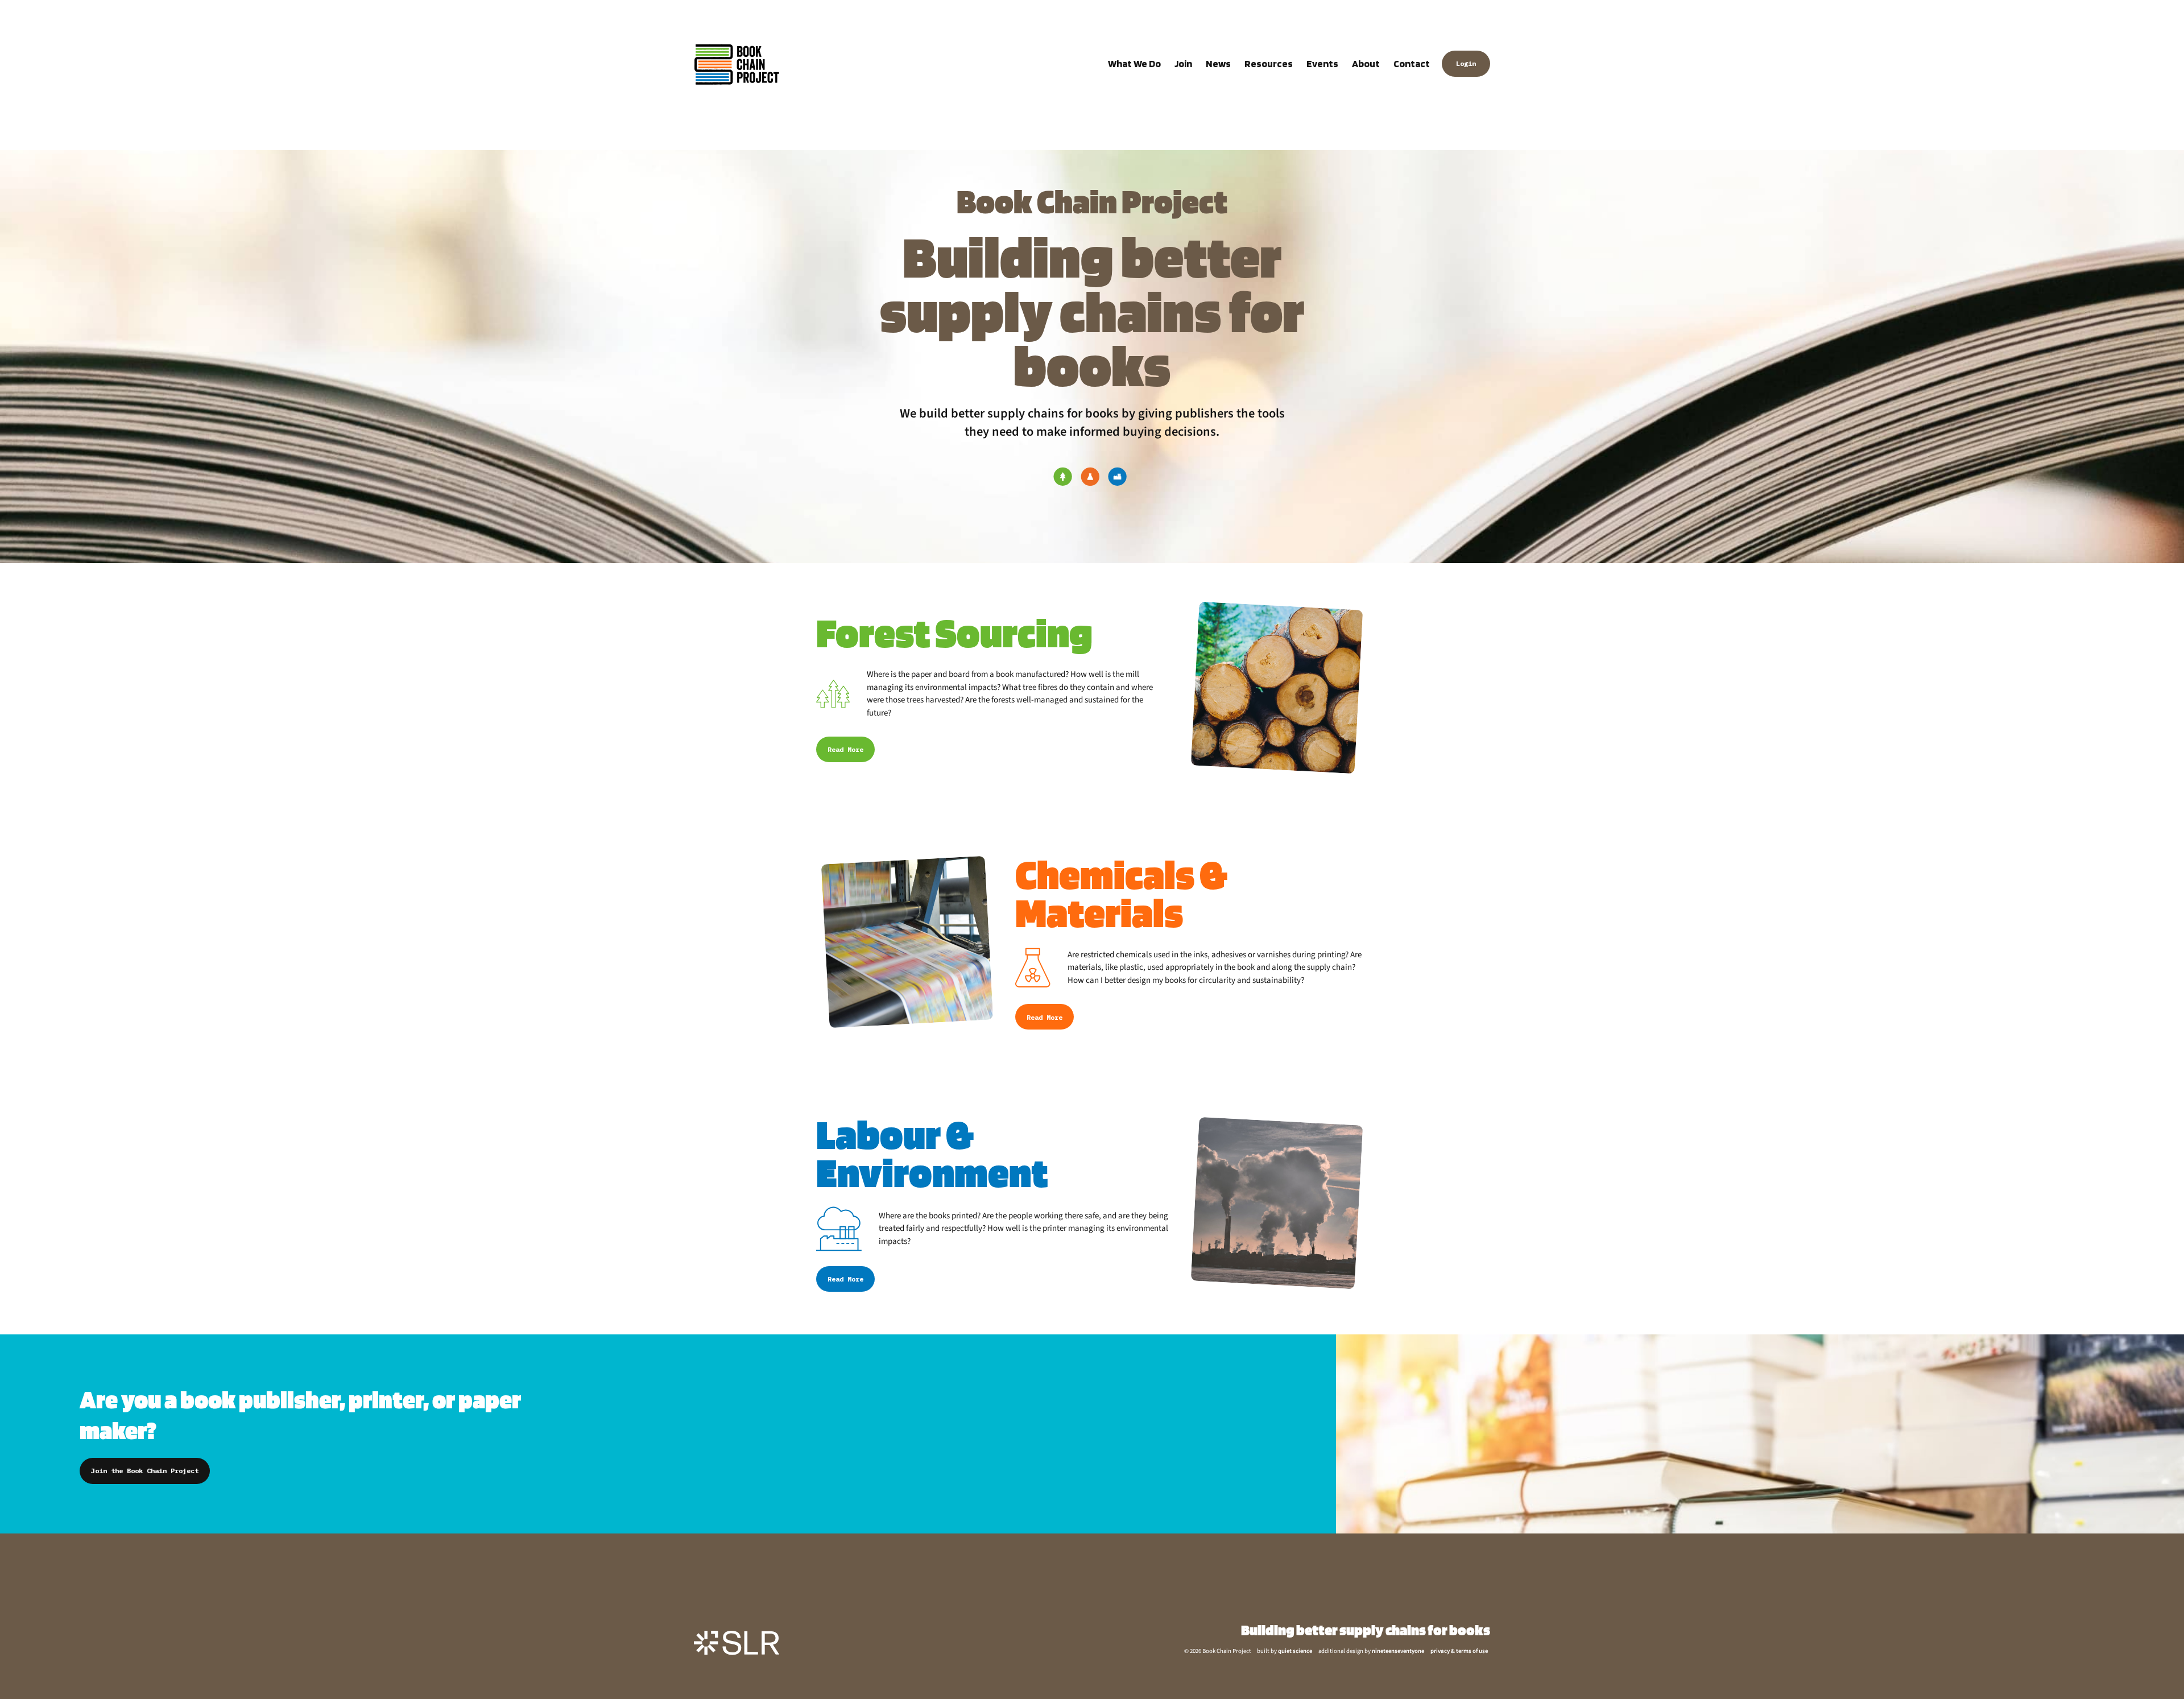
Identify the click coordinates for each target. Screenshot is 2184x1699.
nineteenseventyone (1398, 1651)
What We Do (1134, 63)
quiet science (1295, 1651)
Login (1466, 64)
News (1218, 63)
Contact (1412, 63)
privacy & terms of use (1459, 1651)
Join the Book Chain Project (145, 1471)
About (1366, 63)
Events (1322, 63)
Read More (845, 749)
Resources (1269, 63)
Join (1183, 63)
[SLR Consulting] (737, 1643)
